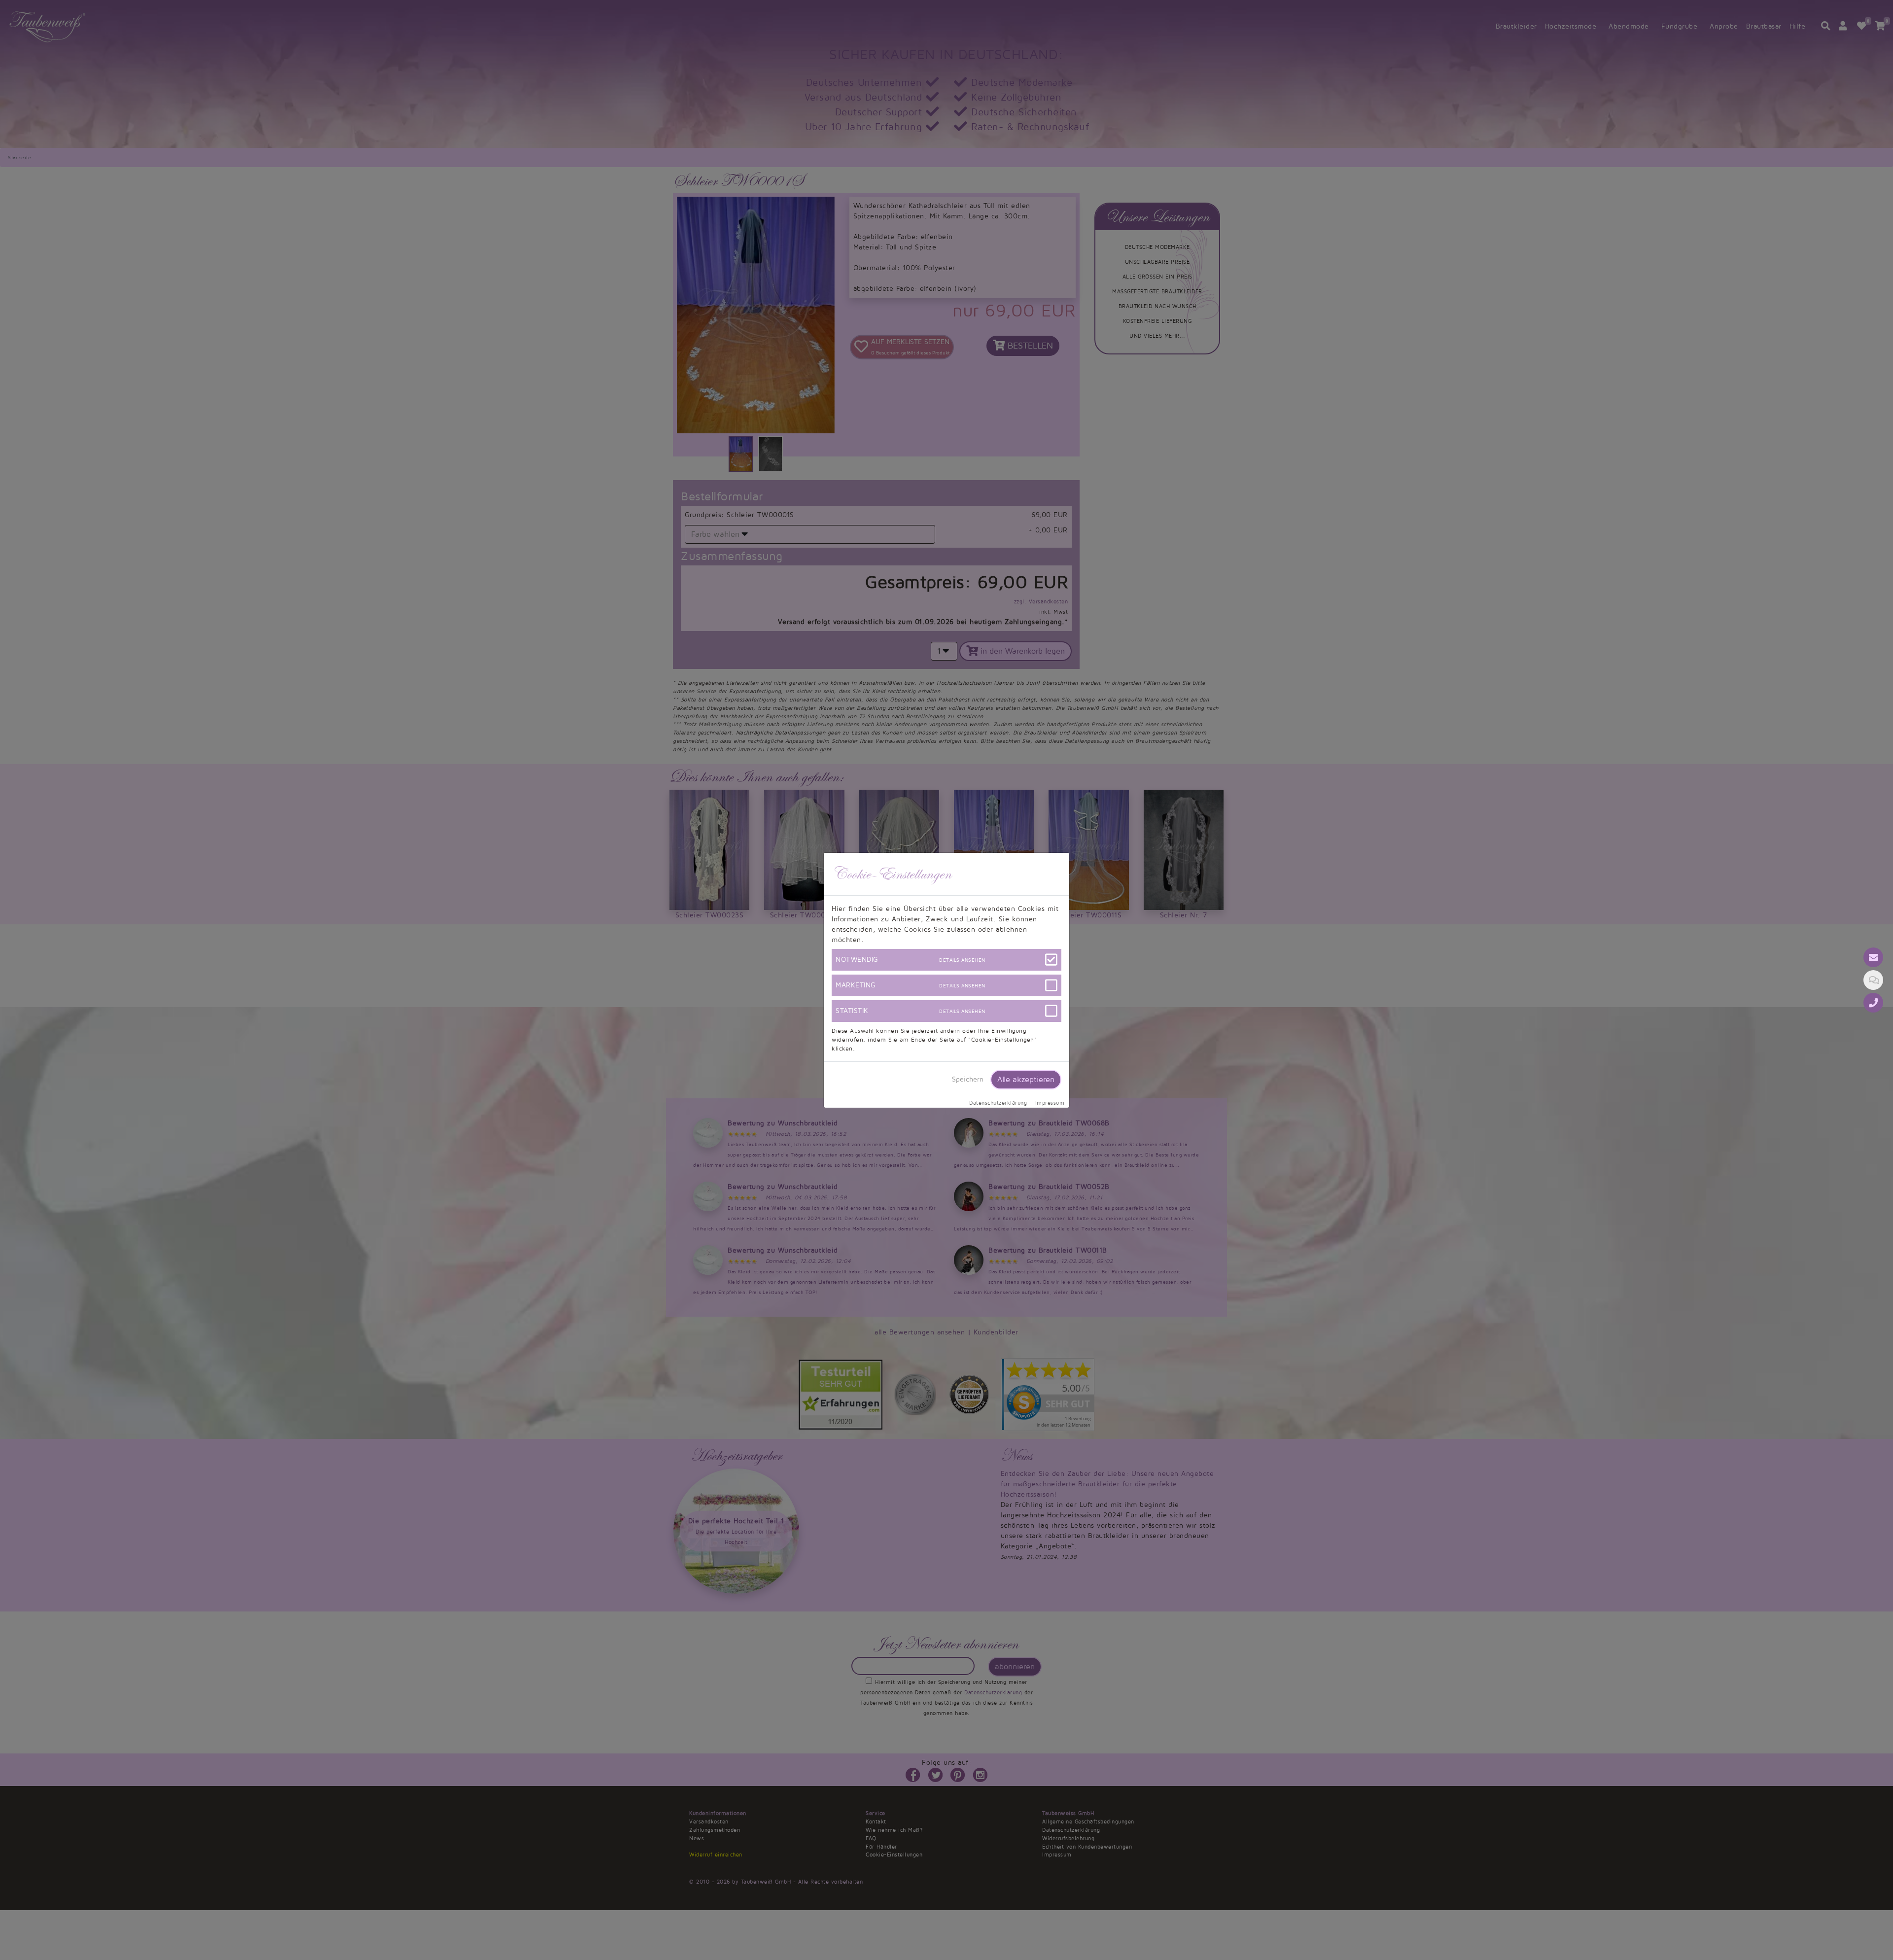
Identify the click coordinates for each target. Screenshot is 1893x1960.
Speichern (968, 1079)
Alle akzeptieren (1026, 1080)
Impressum (1050, 1103)
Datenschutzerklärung (998, 1103)
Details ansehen (962, 960)
